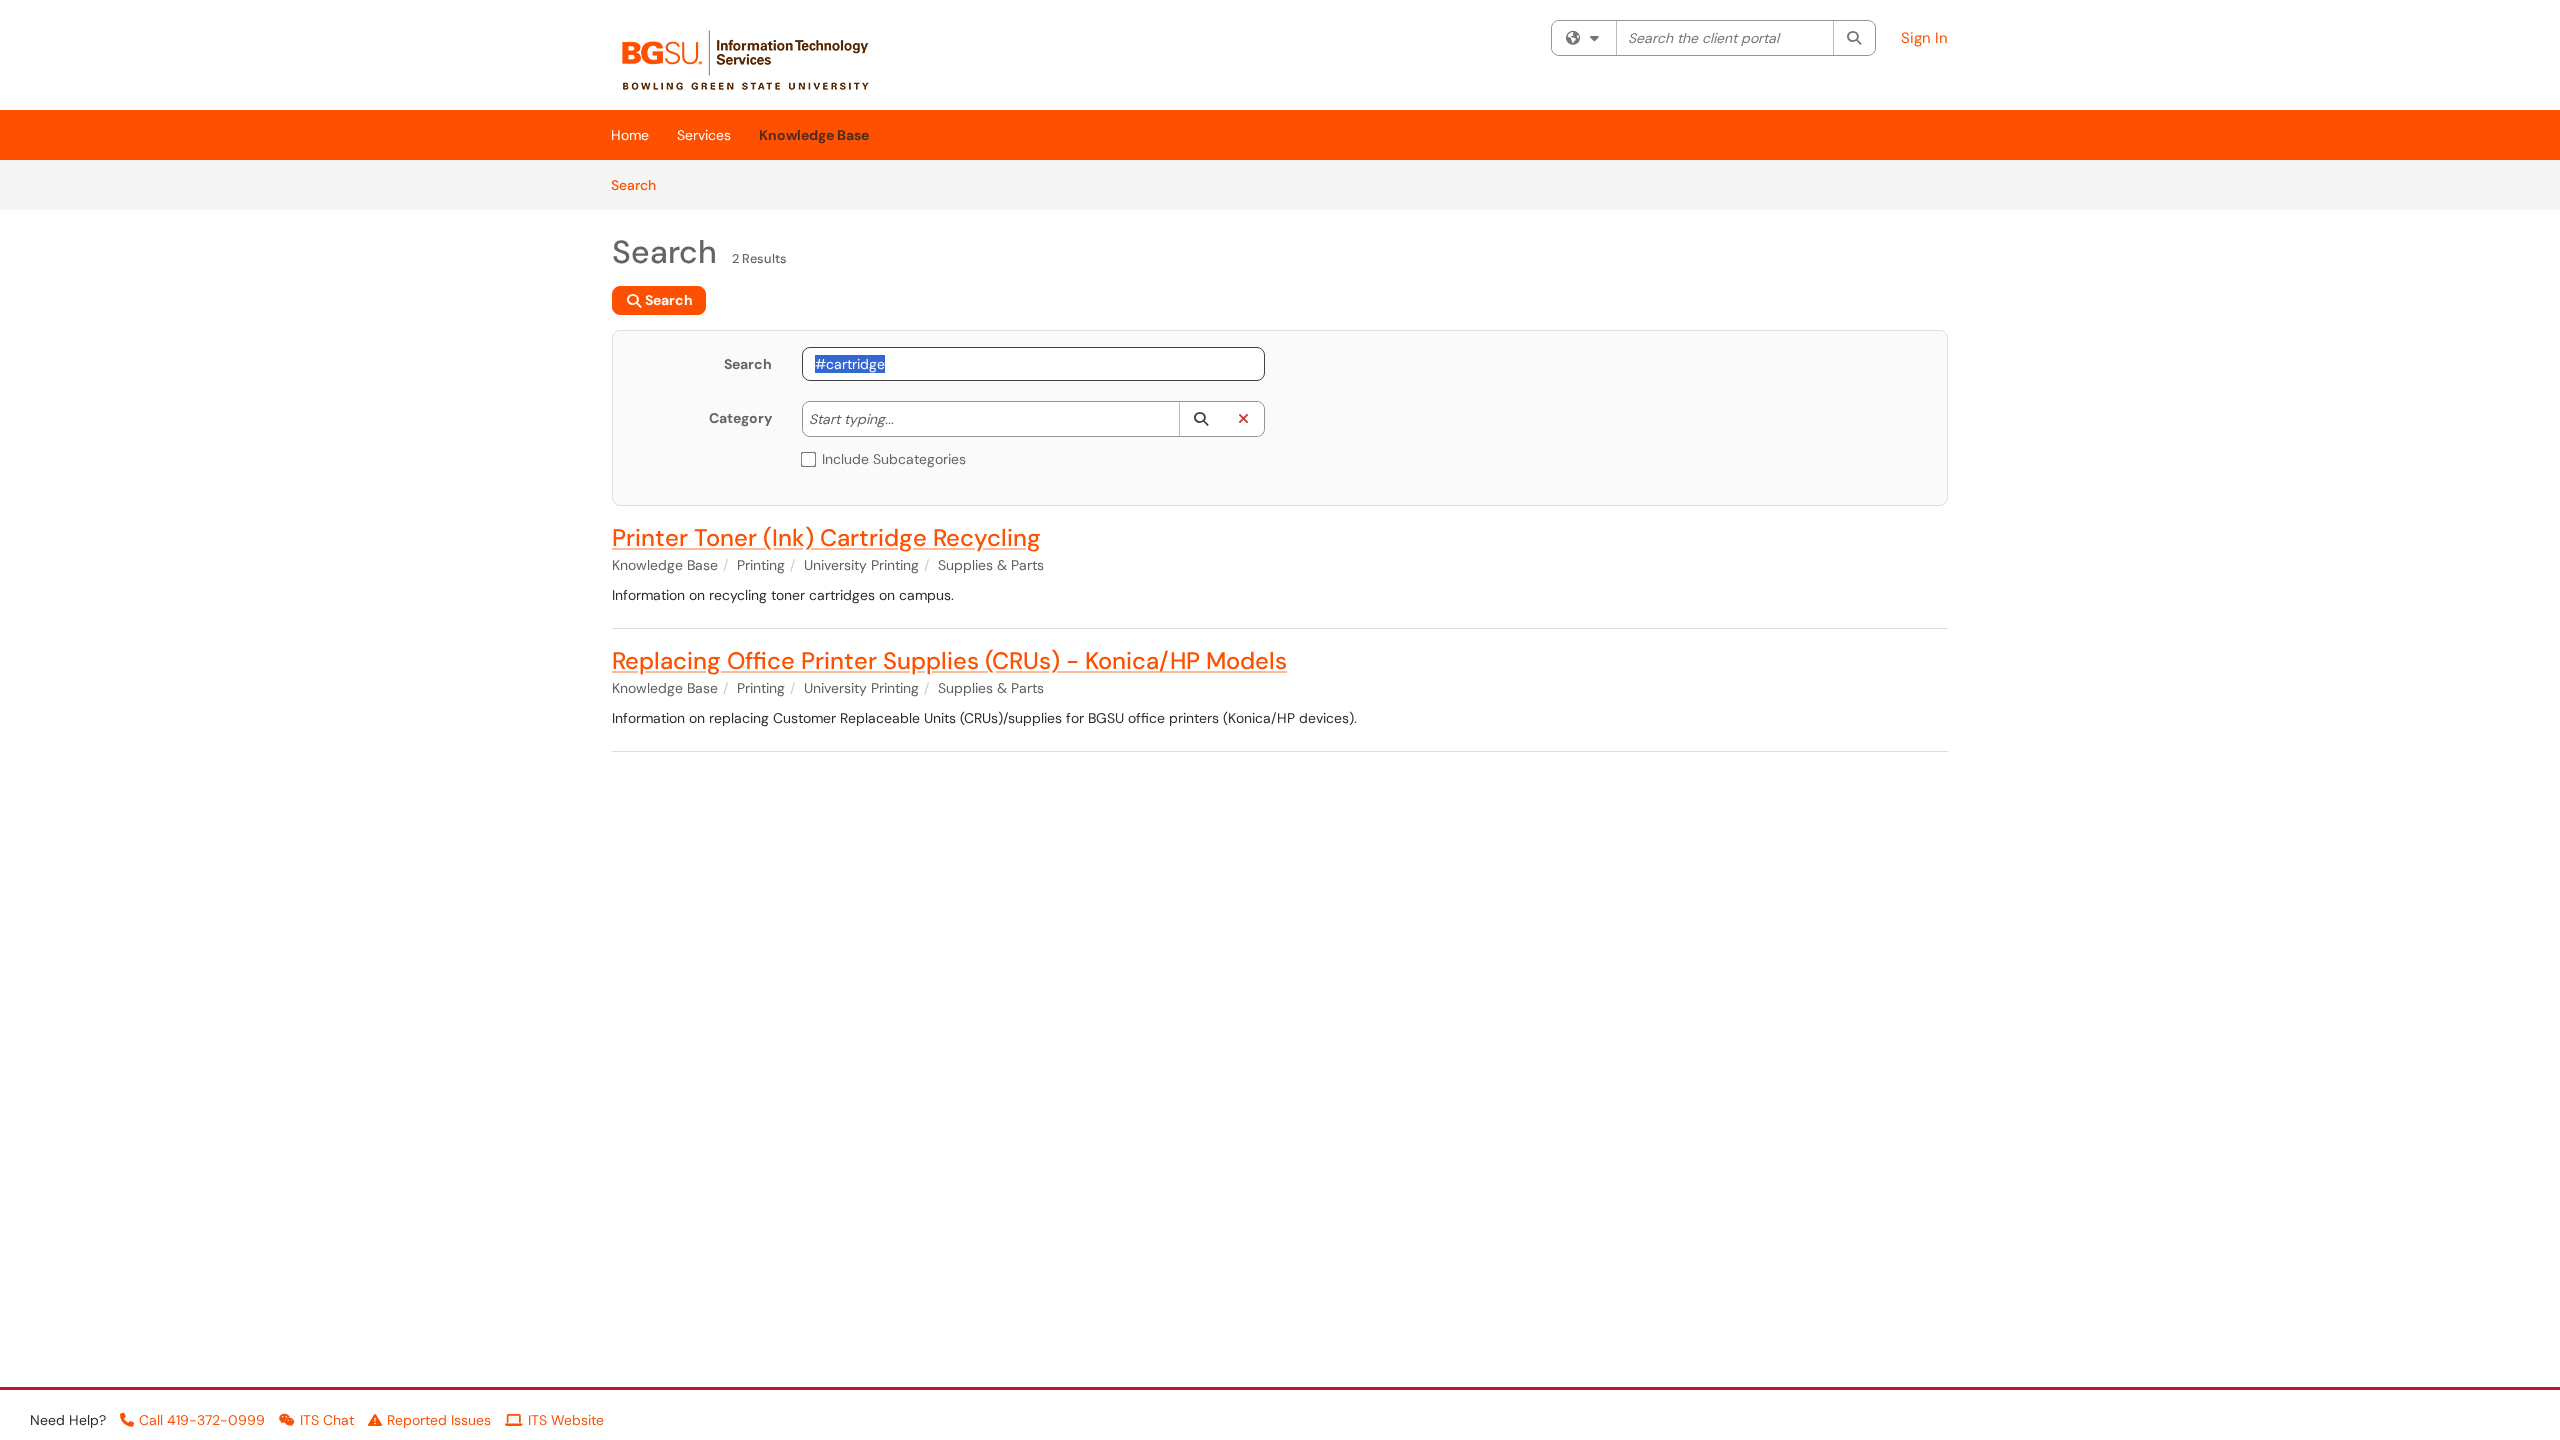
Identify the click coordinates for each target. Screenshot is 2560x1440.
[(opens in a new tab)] (756, 60)
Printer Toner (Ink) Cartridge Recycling (826, 537)
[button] (1200, 419)
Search (640, 184)
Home (630, 135)
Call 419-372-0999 (202, 1420)
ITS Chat (327, 1420)
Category (740, 418)
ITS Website (566, 1420)
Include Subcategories (894, 459)
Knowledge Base (814, 135)
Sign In (1924, 38)
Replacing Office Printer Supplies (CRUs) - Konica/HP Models (949, 660)
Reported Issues (439, 1420)
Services (704, 135)
